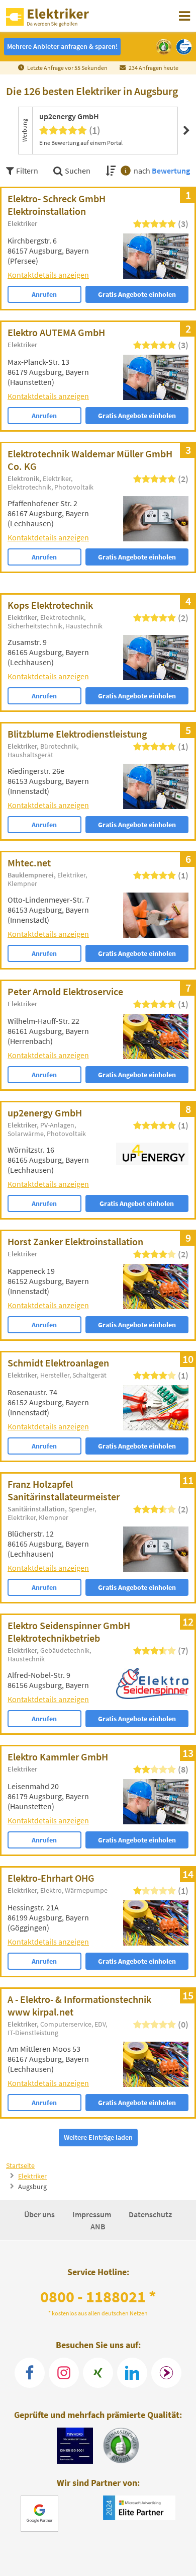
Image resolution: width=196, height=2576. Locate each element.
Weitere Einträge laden (98, 2137)
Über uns (40, 2214)
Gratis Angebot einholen (137, 1203)
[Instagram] (64, 2373)
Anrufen (44, 294)
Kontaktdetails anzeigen (48, 275)
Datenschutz (150, 2214)
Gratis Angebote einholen (137, 294)
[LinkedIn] (132, 2373)
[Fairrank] (166, 2373)
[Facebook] (30, 2373)
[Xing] (98, 2373)
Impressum (92, 2214)
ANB (98, 2226)
